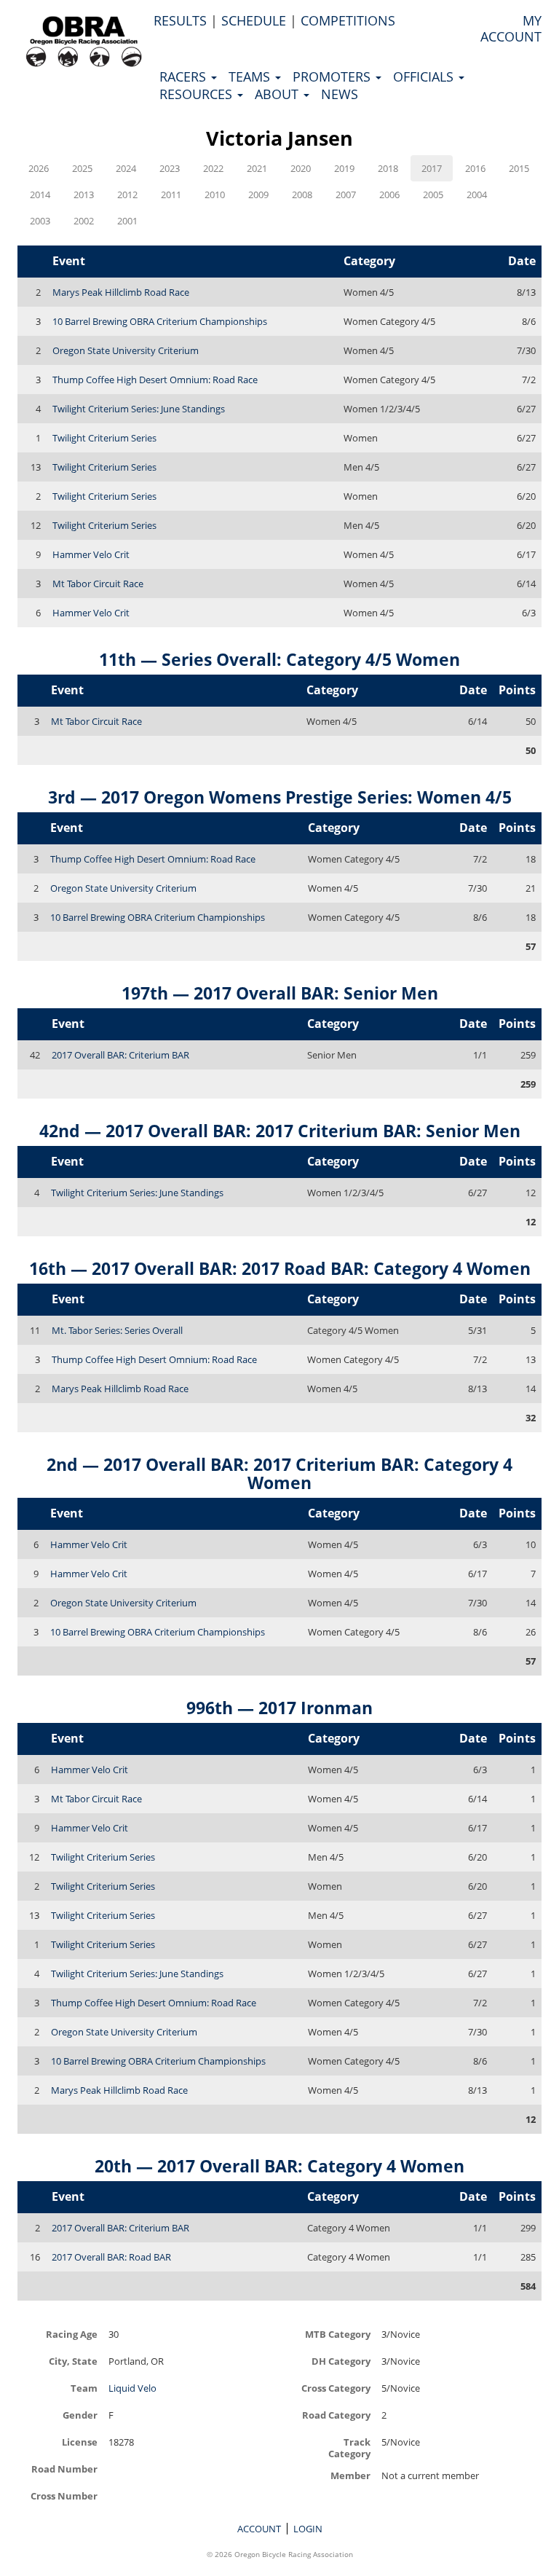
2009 (258, 195)
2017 (432, 168)
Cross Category (336, 2388)
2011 (171, 195)
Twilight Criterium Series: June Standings (139, 409)
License (80, 2442)
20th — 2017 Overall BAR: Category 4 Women (279, 2166)
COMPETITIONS (348, 20)
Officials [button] (425, 76)
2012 (127, 195)
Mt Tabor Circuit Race (98, 584)
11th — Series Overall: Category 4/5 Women (279, 659)
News (340, 94)
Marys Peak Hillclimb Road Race (121, 292)
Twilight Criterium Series (104, 438)
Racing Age (72, 2334)
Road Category (336, 2415)
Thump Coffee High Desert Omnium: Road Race (155, 380)
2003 (40, 221)
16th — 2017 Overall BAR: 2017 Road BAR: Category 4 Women (280, 1268)
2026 (39, 168)
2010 (215, 195)
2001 (127, 221)
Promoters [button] (333, 76)
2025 (82, 168)
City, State (73, 2361)
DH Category (341, 2361)
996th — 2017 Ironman (279, 1708)
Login (308, 2529)
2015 (519, 168)
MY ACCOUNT (511, 28)
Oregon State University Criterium (126, 350)
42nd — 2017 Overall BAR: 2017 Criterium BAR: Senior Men (280, 1131)
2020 (301, 168)
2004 (477, 195)
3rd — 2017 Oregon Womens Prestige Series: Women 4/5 (280, 797)
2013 (84, 195)
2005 (433, 195)
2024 (126, 168)
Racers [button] (185, 76)
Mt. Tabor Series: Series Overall (117, 1330)
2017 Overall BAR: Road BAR (111, 2257)
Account (259, 2529)
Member (350, 2475)
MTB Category (338, 2334)
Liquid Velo (132, 2388)
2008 (302, 195)
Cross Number (64, 2495)
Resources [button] (198, 94)
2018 (388, 168)
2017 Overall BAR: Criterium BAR (120, 1055)
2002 (84, 221)
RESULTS (180, 20)
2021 (257, 168)
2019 (344, 168)
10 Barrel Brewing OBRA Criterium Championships (160, 321)
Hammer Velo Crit (91, 554)
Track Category (349, 2447)
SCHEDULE (254, 20)
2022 (213, 168)
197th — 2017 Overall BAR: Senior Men (280, 993)
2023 (170, 168)
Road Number (64, 2469)
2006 (389, 195)
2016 (475, 168)
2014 (40, 195)
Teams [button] (251, 76)
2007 (346, 195)
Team (84, 2388)
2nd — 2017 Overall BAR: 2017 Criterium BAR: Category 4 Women (279, 1473)
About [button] (278, 94)
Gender (80, 2415)
